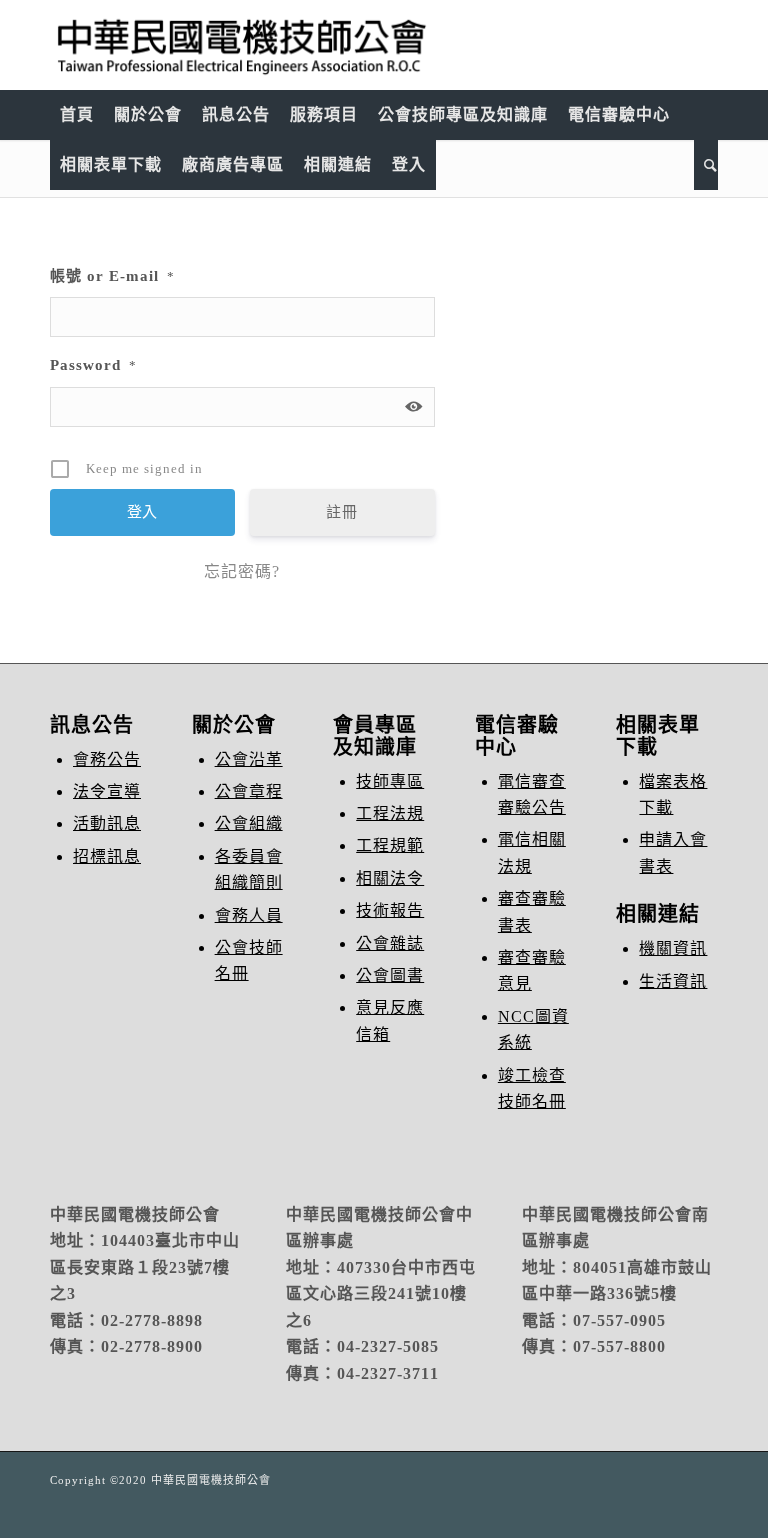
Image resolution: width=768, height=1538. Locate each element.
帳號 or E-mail (112, 276)
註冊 (342, 512)
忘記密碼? (242, 571)
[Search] (706, 165)
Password (93, 365)
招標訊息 (107, 856)
